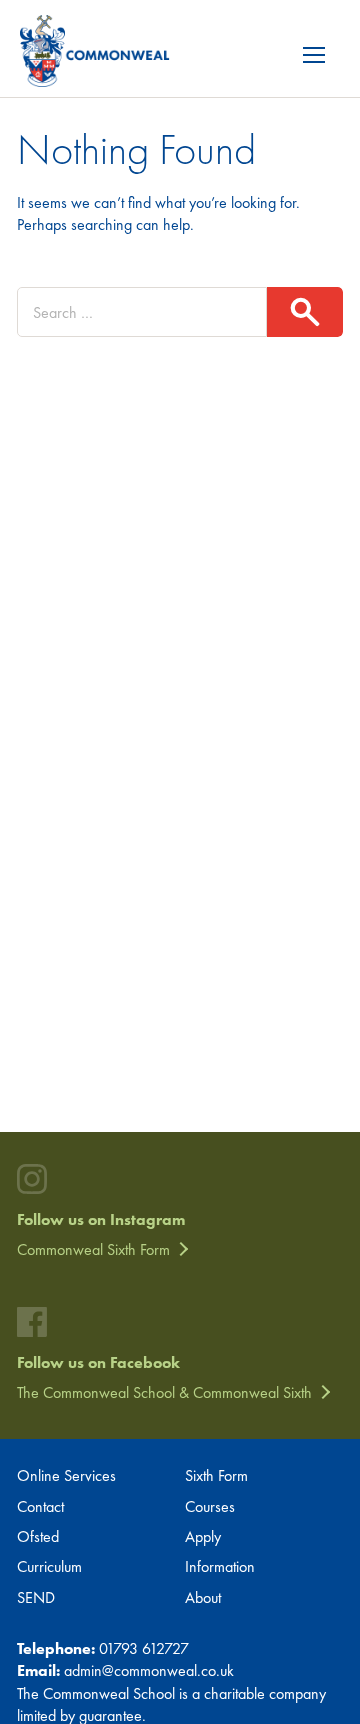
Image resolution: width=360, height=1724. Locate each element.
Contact (40, 1506)
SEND (36, 1597)
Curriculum (49, 1566)
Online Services (66, 1475)
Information (220, 1566)
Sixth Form (216, 1475)
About (203, 1597)
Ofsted (38, 1536)
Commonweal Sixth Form (93, 1249)
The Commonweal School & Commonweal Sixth (164, 1392)
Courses (210, 1506)
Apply (203, 1536)
